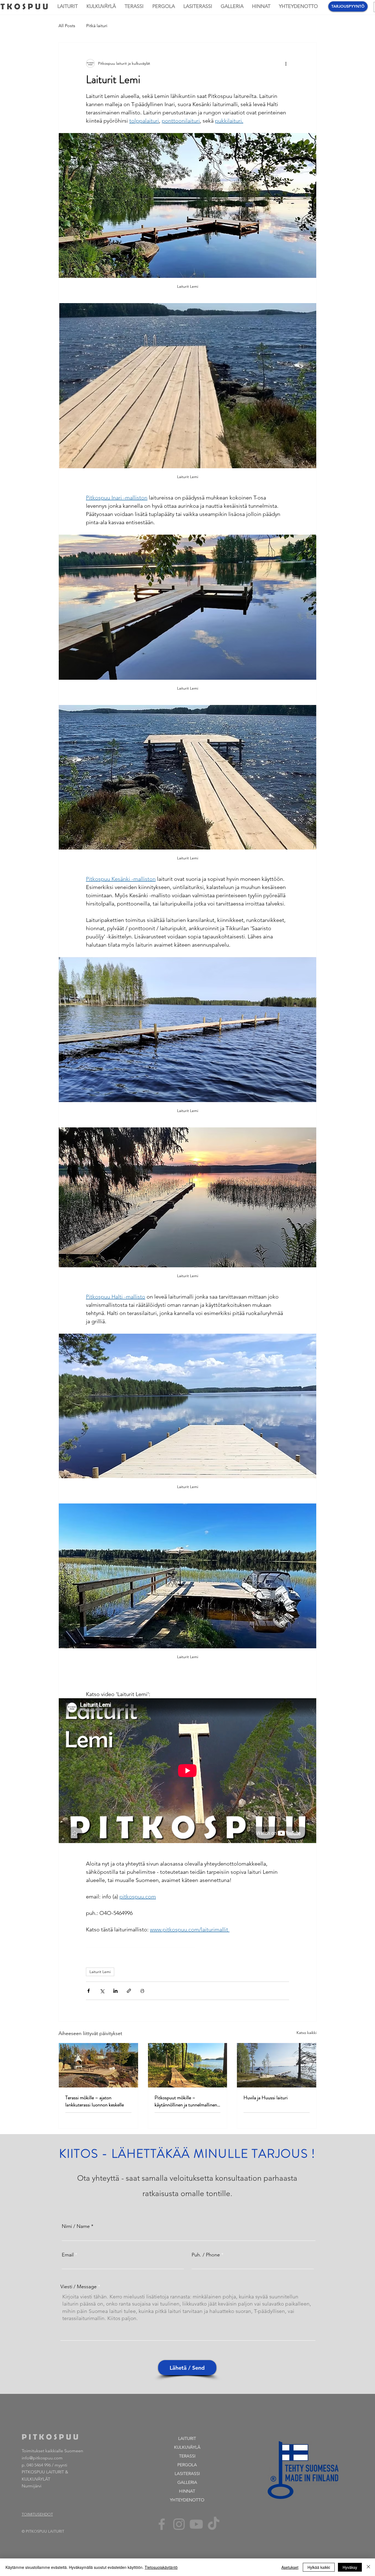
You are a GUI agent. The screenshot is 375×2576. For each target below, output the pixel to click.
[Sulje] (368, 2567)
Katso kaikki (307, 2033)
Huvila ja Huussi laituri (266, 2098)
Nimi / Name (76, 2226)
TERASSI (187, 2456)
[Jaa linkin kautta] (129, 1991)
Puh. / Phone (206, 2255)
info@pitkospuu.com (42, 2458)
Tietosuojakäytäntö (161, 2567)
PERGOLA (187, 2465)
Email (68, 2255)
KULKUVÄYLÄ (187, 2447)
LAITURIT (187, 2438)
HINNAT (187, 2491)
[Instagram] (179, 2524)
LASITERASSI (187, 2474)
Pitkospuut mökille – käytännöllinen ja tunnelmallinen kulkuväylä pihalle (186, 2101)
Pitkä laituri (97, 26)
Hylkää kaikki (319, 2567)
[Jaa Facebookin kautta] (89, 1991)
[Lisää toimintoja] (286, 63)
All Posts (67, 26)
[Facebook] (162, 2524)
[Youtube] (196, 2524)
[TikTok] (214, 2524)
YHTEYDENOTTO (187, 2500)
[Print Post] (142, 1991)
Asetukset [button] (290, 2567)
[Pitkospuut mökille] (188, 2065)
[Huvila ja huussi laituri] (277, 2065)
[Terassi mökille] (98, 2065)
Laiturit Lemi (100, 1972)
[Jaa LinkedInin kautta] (115, 1991)
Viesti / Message (79, 2287)
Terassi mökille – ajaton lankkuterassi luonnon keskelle (95, 2101)
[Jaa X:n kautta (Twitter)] (102, 1991)
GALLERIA (187, 2482)
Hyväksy (350, 2567)
